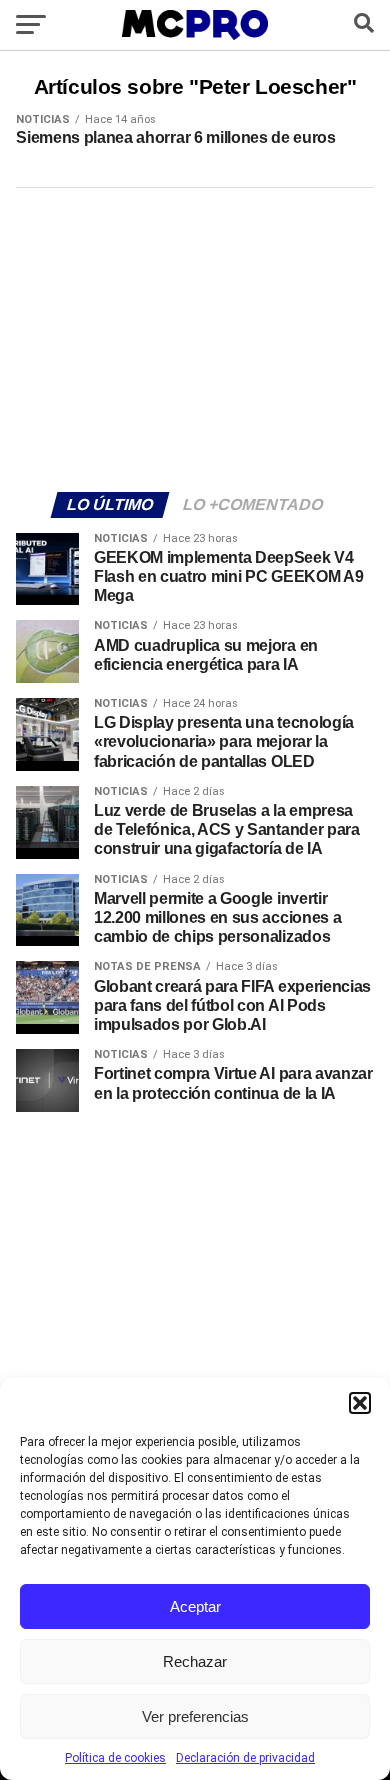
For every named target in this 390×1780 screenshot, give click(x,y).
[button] (360, 1403)
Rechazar (195, 1661)
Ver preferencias (195, 1716)
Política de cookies (115, 1758)
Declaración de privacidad (245, 1758)
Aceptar (195, 1606)
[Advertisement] (195, 337)
